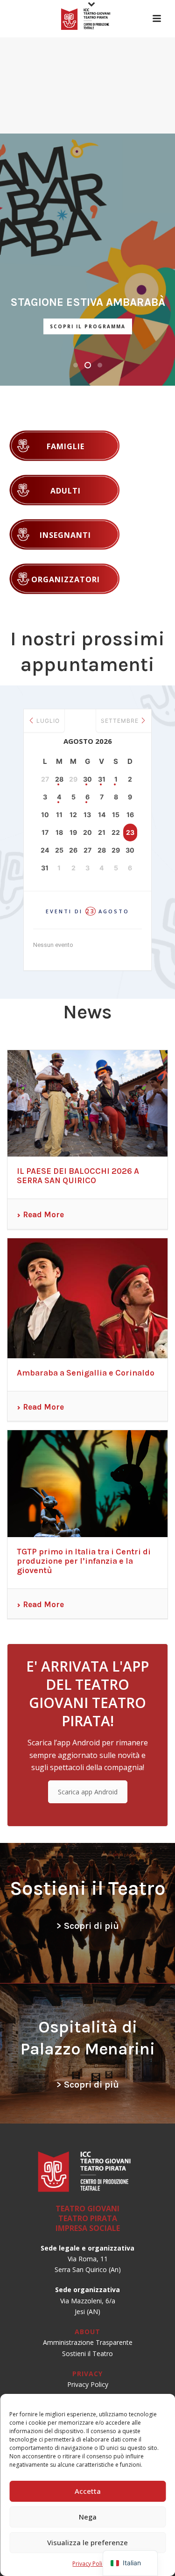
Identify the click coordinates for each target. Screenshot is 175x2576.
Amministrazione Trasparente (88, 2342)
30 (87, 779)
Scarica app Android (88, 1792)
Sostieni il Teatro (87, 2354)
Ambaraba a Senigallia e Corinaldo (86, 1373)
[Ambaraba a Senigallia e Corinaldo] (87, 1298)
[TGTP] (88, 19)
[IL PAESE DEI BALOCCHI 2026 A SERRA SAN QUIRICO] (87, 1104)
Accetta (88, 2491)
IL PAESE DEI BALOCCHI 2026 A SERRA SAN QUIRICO (78, 1176)
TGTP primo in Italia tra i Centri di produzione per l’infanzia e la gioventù (84, 1561)
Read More (43, 1214)
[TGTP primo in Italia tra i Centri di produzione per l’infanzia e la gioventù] (87, 1484)
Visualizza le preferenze (87, 2542)
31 (102, 779)
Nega (88, 2517)
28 (59, 779)
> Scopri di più (88, 1926)
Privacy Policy (90, 2564)
